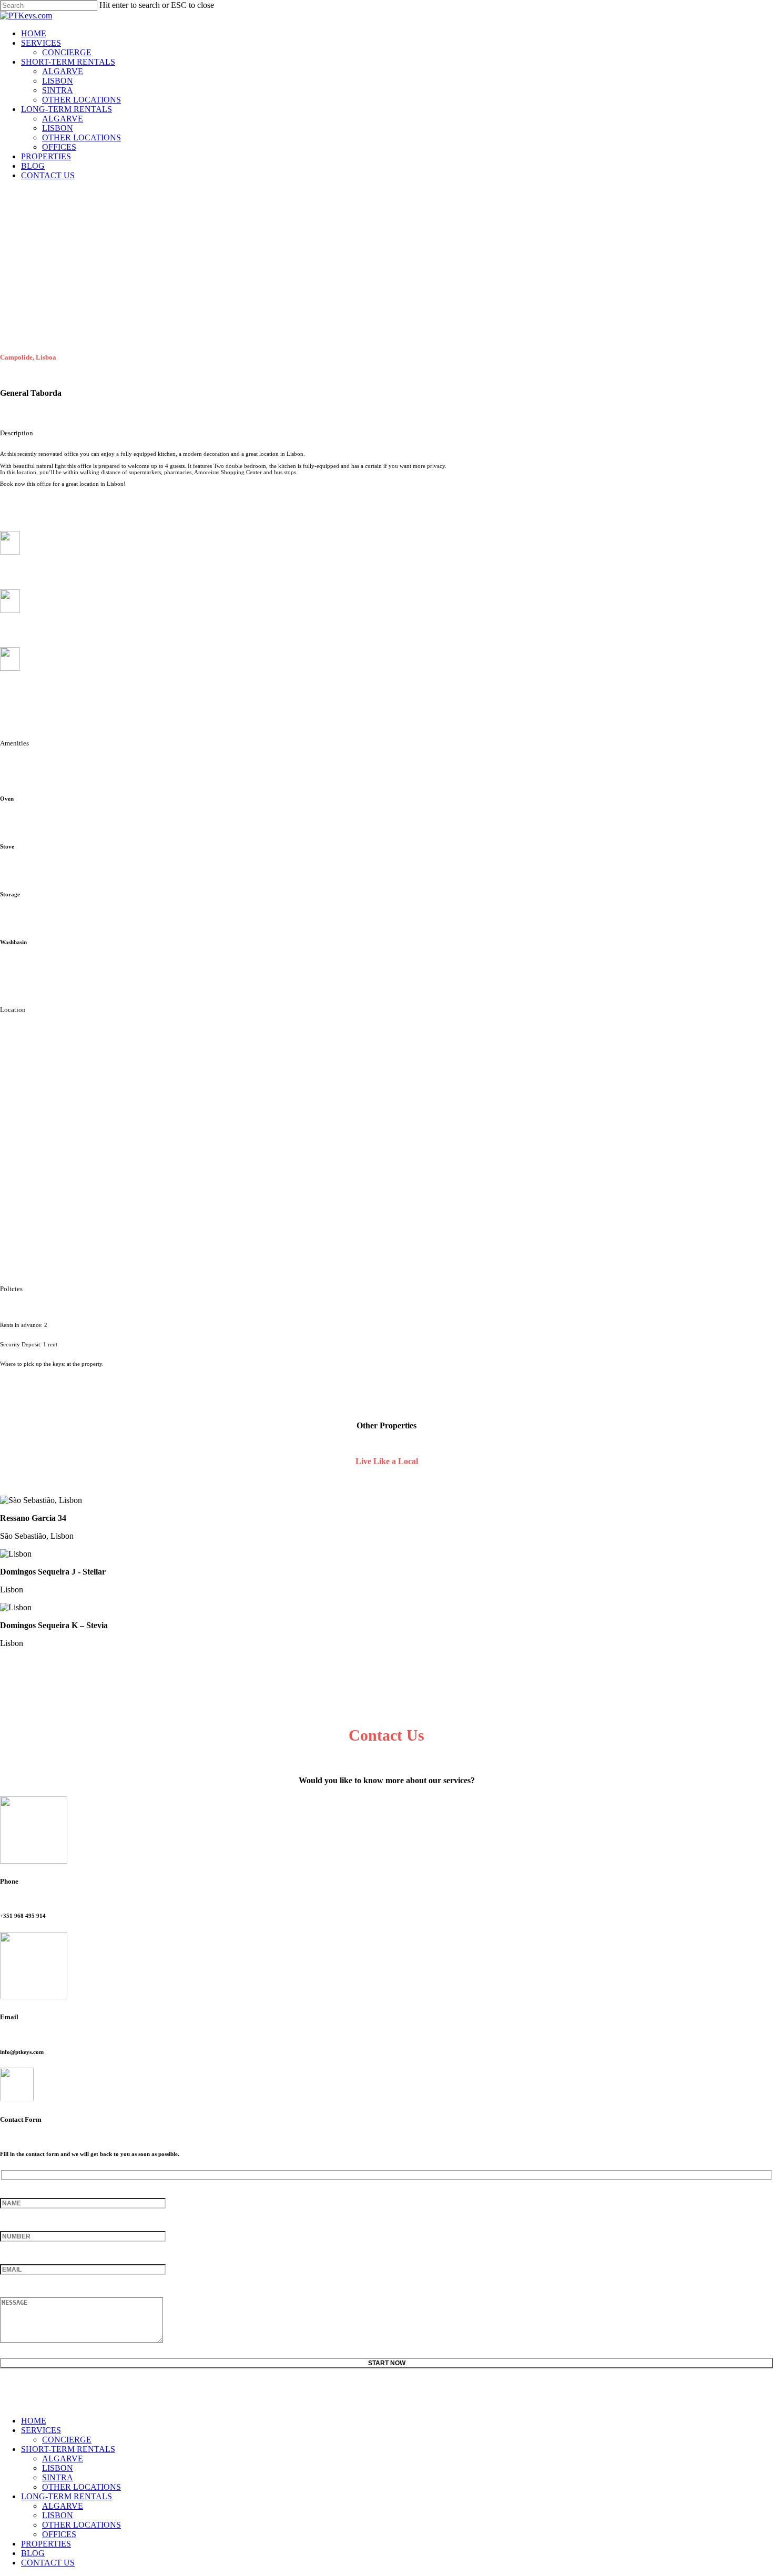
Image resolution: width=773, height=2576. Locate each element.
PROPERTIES (46, 2544)
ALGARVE (63, 2459)
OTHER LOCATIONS (82, 2487)
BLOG (33, 2553)
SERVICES (41, 2430)
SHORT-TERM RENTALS (68, 2449)
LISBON (58, 2468)
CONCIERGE (67, 2440)
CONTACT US (48, 2563)
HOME (34, 2421)
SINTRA (58, 2477)
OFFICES (59, 2534)
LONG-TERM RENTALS (67, 2496)
